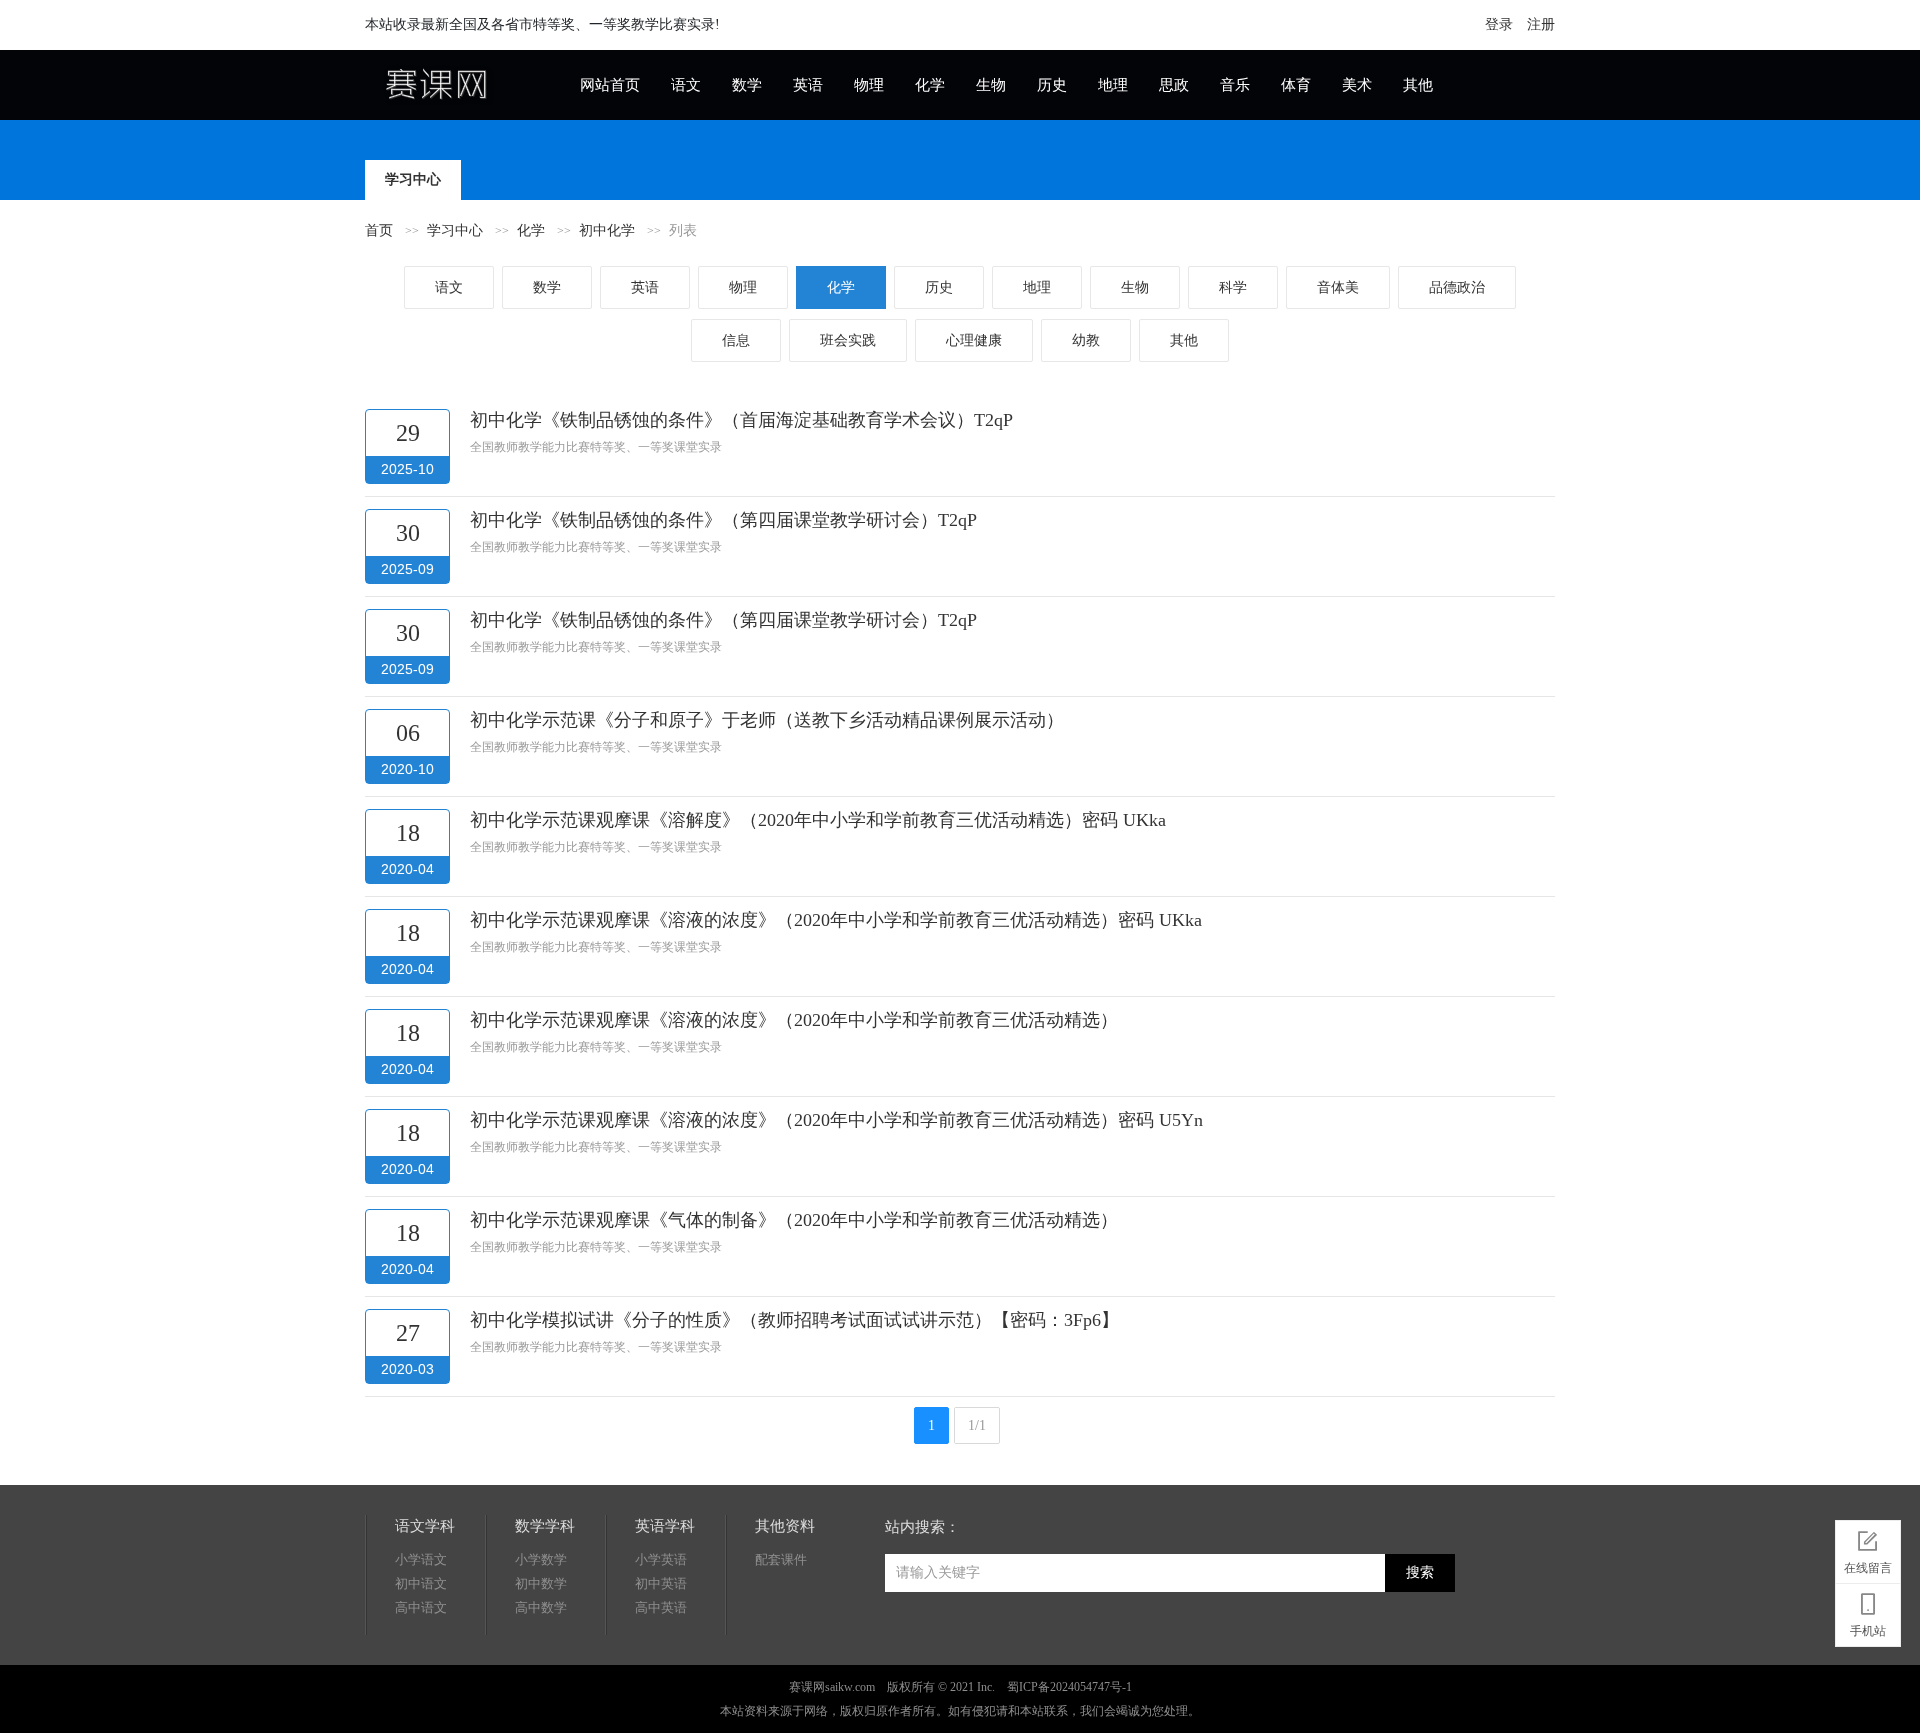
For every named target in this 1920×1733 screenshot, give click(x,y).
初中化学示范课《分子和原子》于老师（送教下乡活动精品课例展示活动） (767, 720)
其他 (1418, 85)
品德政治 (1457, 287)
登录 (1499, 24)
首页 (379, 230)
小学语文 (421, 1559)
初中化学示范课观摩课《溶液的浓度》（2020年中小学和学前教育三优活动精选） (794, 1020)
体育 (1296, 85)
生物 (991, 85)
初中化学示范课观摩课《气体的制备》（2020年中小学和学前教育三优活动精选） (794, 1220)
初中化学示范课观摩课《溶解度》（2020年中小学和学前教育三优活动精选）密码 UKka (818, 820)
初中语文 (421, 1583)
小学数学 (541, 1559)
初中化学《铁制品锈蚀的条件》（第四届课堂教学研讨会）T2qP (723, 520)
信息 (736, 340)
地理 (1113, 85)
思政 (1174, 85)
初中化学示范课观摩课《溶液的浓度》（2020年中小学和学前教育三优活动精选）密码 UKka (836, 920)
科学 (1233, 287)
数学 (747, 85)
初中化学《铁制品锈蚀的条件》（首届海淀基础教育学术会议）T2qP (741, 420)
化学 (930, 85)
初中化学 (607, 230)
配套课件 (781, 1559)
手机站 (1868, 1631)
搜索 (1420, 1572)
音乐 (1235, 85)
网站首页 (610, 85)
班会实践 (848, 340)
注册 (1541, 24)
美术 (1357, 85)
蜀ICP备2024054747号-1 (1069, 1687)
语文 (686, 85)
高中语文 (421, 1607)
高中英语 (661, 1607)
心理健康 (974, 340)
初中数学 (541, 1583)
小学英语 (661, 1559)
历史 (1052, 85)
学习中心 (455, 230)
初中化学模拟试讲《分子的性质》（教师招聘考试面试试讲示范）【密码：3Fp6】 (794, 1320)
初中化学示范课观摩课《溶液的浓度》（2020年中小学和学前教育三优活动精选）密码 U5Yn (836, 1120)
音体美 (1338, 287)
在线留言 (1868, 1568)
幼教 (1086, 340)
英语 (808, 85)
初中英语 (661, 1583)
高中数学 (541, 1607)
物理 (869, 85)
